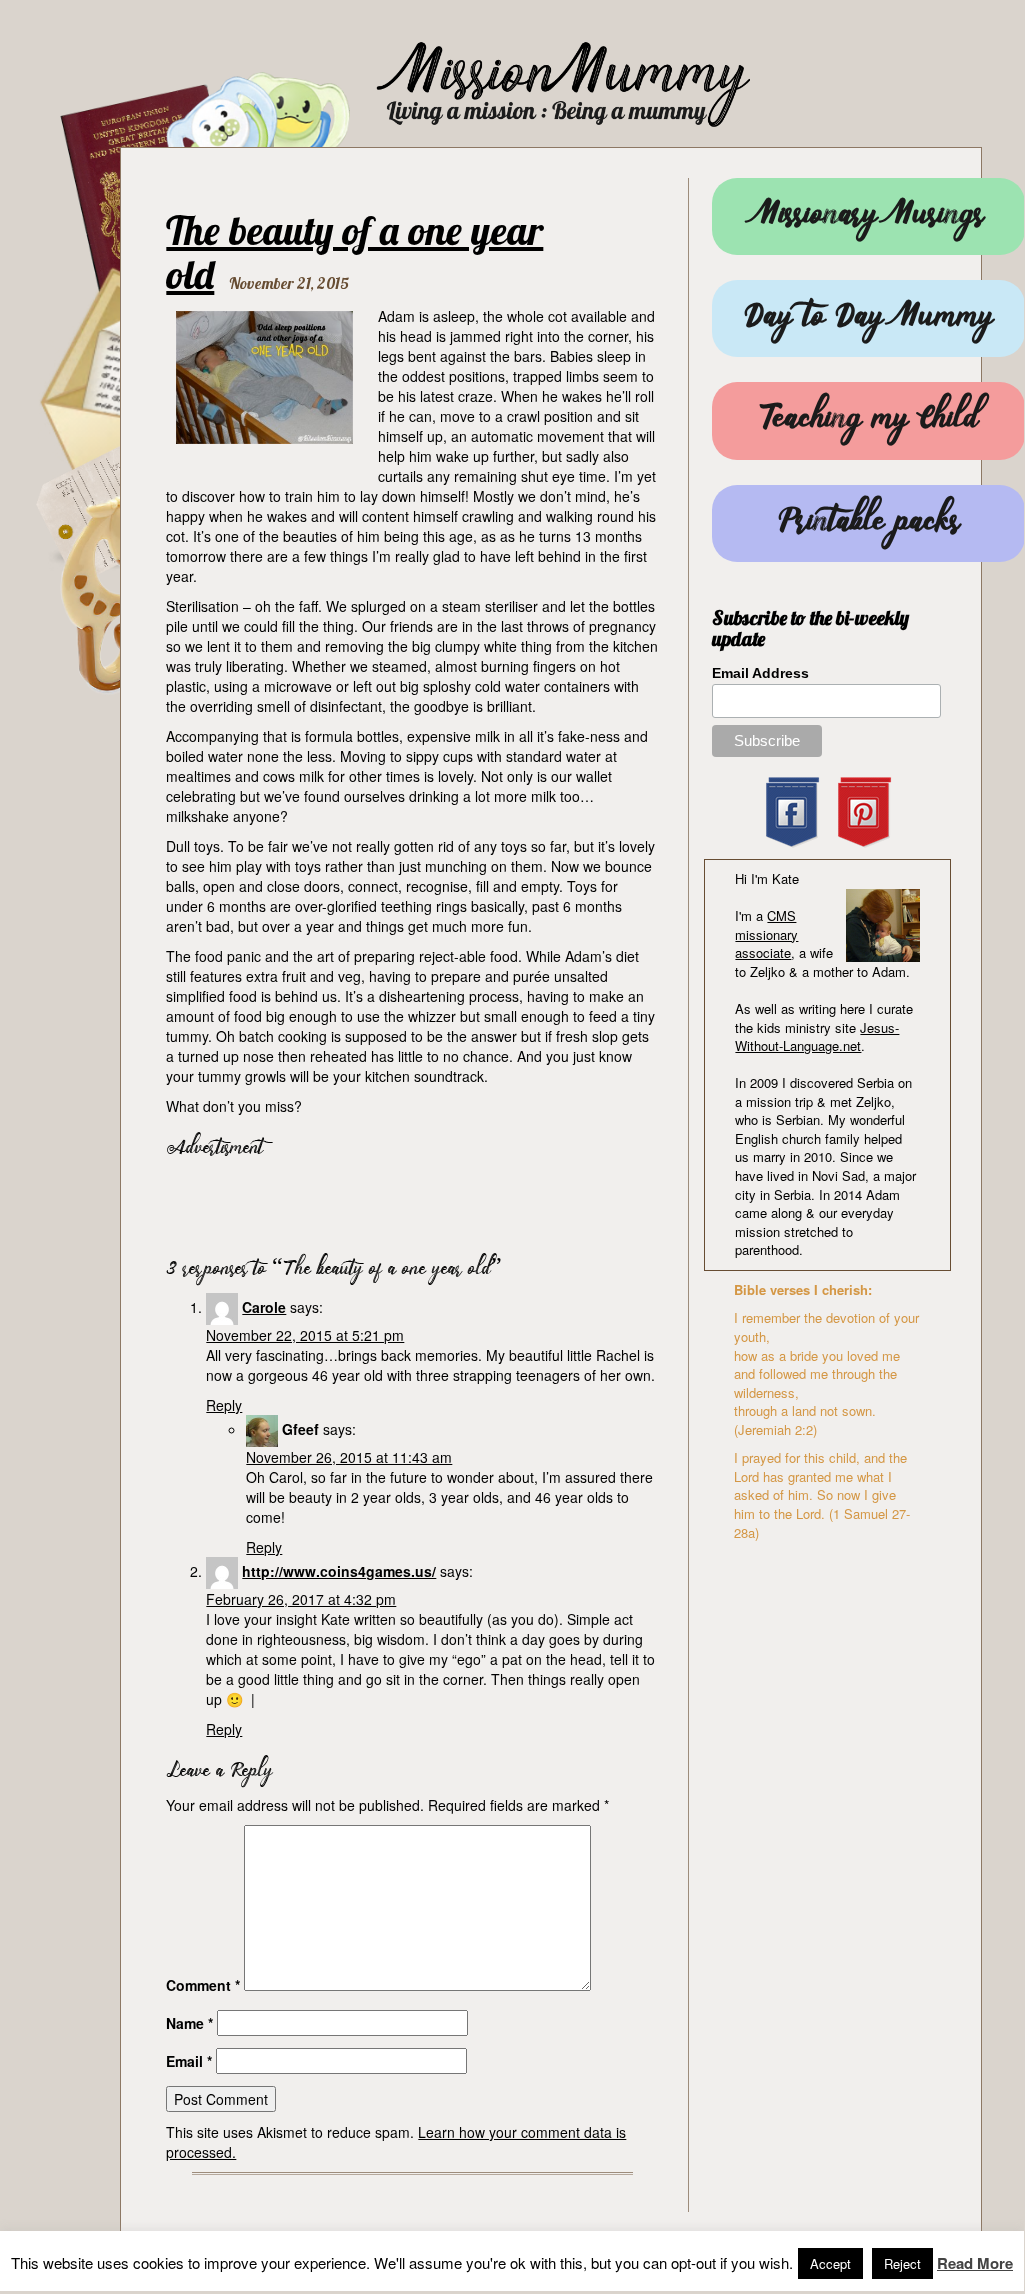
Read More (975, 2263)
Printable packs (869, 523)
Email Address (760, 673)
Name (189, 2023)
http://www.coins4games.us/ (339, 1571)
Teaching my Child (869, 420)
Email (189, 2061)
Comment (203, 1985)
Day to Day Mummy (869, 318)
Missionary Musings (869, 216)
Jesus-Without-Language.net (817, 1037)
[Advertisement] (400, 1203)
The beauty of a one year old (354, 252)
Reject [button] (902, 2263)
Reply (224, 1405)
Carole (264, 1307)
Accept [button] (830, 2263)
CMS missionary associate (766, 934)
